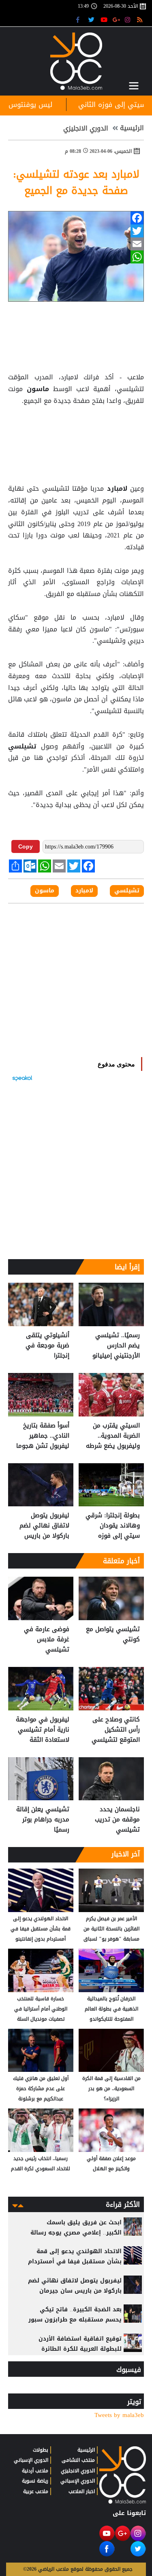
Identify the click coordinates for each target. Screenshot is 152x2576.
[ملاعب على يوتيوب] (104, 19)
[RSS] (141, 19)
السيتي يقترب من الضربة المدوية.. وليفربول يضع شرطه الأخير (113, 1436)
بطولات (41, 2450)
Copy (26, 846)
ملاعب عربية (36, 2491)
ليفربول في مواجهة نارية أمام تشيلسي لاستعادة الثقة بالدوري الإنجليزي (43, 1730)
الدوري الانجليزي (86, 128)
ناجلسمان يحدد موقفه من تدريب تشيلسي (117, 1820)
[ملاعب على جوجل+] (117, 19)
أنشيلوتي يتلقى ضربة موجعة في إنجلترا (47, 1346)
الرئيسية (132, 128)
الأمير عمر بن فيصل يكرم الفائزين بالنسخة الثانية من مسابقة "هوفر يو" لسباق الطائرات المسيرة (111, 1929)
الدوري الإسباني (78, 2481)
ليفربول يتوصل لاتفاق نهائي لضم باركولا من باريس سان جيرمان (44, 1526)
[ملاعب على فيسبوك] (80, 19)
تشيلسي (25, 746)
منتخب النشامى (78, 2460)
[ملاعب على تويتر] (92, 19)
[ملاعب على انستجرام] (129, 19)
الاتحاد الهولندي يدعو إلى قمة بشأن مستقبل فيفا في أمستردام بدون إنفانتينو (41, 1929)
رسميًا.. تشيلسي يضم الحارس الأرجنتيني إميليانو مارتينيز (116, 1346)
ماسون (38, 389)
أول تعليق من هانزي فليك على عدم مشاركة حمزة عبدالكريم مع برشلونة (41, 2089)
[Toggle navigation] (134, 86)
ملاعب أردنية (35, 2471)
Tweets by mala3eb (119, 2415)
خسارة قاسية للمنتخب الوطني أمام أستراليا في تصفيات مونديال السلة (41, 2009)
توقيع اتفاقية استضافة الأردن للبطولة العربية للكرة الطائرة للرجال (80, 2349)
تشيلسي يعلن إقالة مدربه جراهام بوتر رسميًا (43, 1820)
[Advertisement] (76, 427)
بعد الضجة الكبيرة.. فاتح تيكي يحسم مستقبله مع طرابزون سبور (75, 2315)
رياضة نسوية (35, 2481)
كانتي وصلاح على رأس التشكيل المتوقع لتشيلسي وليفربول (116, 1730)
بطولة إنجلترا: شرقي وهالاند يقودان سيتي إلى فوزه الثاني (113, 1526)
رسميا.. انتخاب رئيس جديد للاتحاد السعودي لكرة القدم (41, 2164)
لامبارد (117, 489)
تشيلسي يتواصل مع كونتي (113, 1635)
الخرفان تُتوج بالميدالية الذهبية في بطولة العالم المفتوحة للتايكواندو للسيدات (111, 2009)
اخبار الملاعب (82, 2491)
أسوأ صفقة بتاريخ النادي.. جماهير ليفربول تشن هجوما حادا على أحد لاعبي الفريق (43, 1436)
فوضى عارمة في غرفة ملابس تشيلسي (47, 1639)
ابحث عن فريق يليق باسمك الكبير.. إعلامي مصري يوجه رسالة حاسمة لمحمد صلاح (76, 2233)
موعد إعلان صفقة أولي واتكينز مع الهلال (111, 2164)
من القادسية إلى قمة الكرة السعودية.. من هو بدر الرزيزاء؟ (111, 2089)
